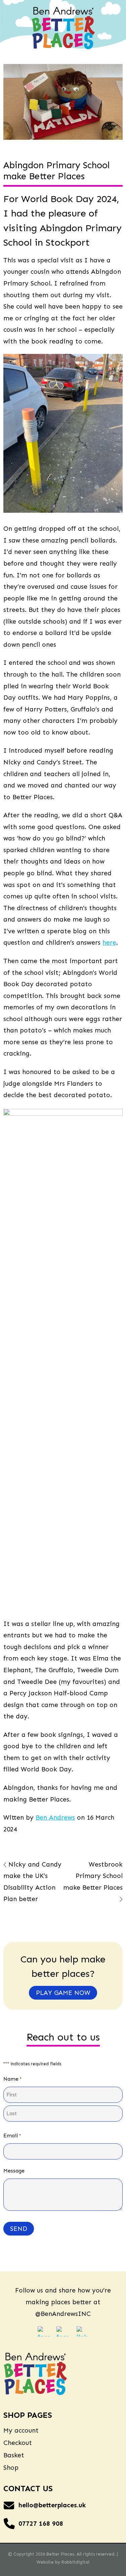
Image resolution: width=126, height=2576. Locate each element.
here (109, 943)
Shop (11, 2468)
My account (21, 2430)
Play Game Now (63, 1993)
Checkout (18, 2443)
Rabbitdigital (75, 2562)
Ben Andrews (55, 1817)
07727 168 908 (41, 2524)
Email (12, 2135)
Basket (14, 2455)
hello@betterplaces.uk (52, 2505)
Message (14, 2171)
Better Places (60, 2554)
